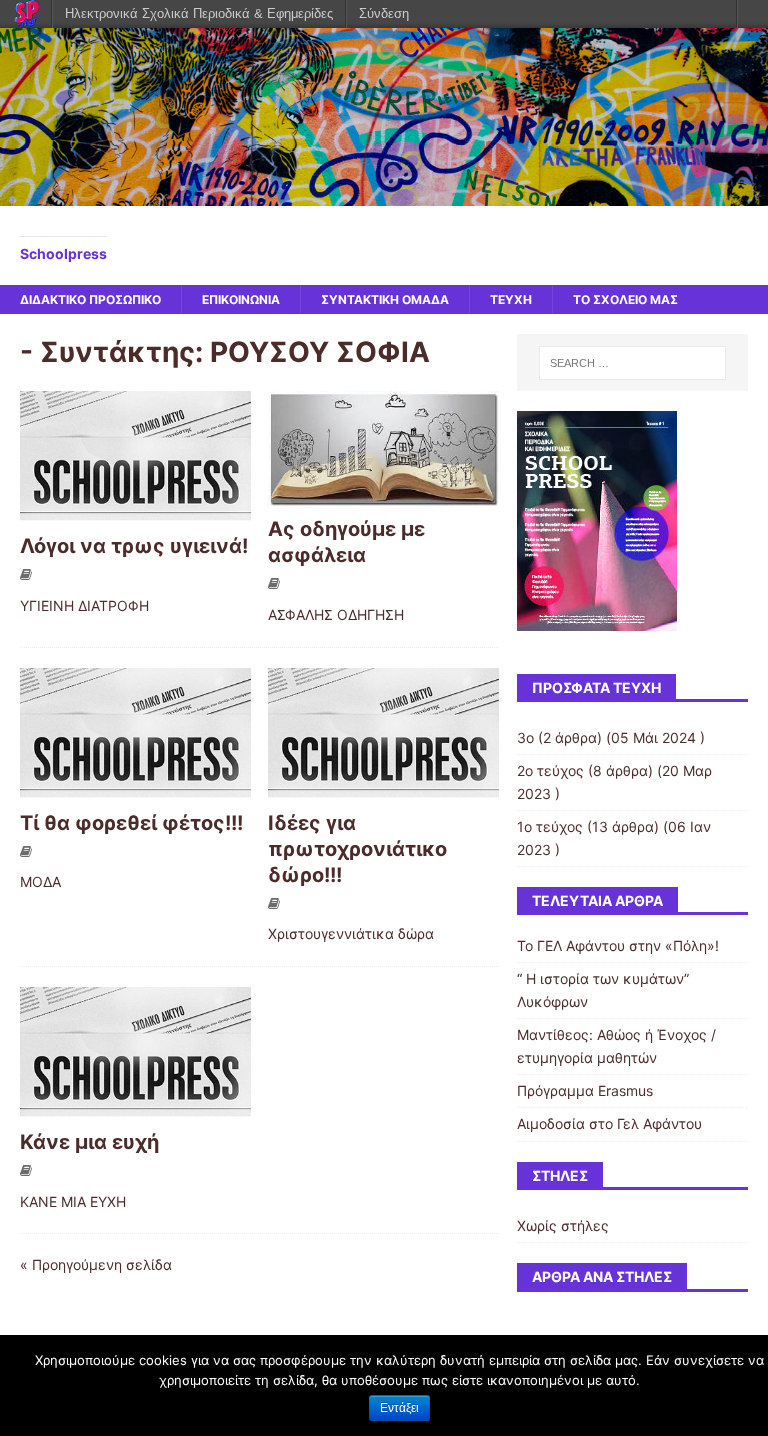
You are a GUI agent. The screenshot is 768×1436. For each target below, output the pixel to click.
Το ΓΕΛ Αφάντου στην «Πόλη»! (618, 945)
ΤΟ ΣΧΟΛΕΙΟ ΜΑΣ (625, 299)
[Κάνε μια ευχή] (135, 1106)
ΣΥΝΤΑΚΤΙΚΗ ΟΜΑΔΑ (385, 299)
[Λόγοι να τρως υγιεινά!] (135, 510)
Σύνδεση (384, 13)
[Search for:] (632, 363)
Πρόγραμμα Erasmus (585, 1090)
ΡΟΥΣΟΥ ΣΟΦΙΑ (320, 352)
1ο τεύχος (550, 826)
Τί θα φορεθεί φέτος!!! (131, 823)
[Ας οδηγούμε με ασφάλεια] (383, 494)
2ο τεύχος (550, 770)
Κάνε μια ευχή (89, 1142)
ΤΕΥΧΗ (511, 299)
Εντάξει (399, 1408)
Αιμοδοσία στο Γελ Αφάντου (609, 1123)
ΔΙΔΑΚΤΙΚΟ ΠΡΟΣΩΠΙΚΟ (90, 299)
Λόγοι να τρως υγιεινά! (134, 546)
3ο (525, 737)
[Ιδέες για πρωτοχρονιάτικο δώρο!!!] (383, 787)
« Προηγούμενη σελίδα (96, 1264)
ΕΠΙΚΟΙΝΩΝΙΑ (241, 299)
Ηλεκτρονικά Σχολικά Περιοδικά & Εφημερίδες (199, 13)
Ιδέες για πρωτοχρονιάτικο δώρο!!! (357, 849)
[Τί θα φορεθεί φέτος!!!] (135, 787)
